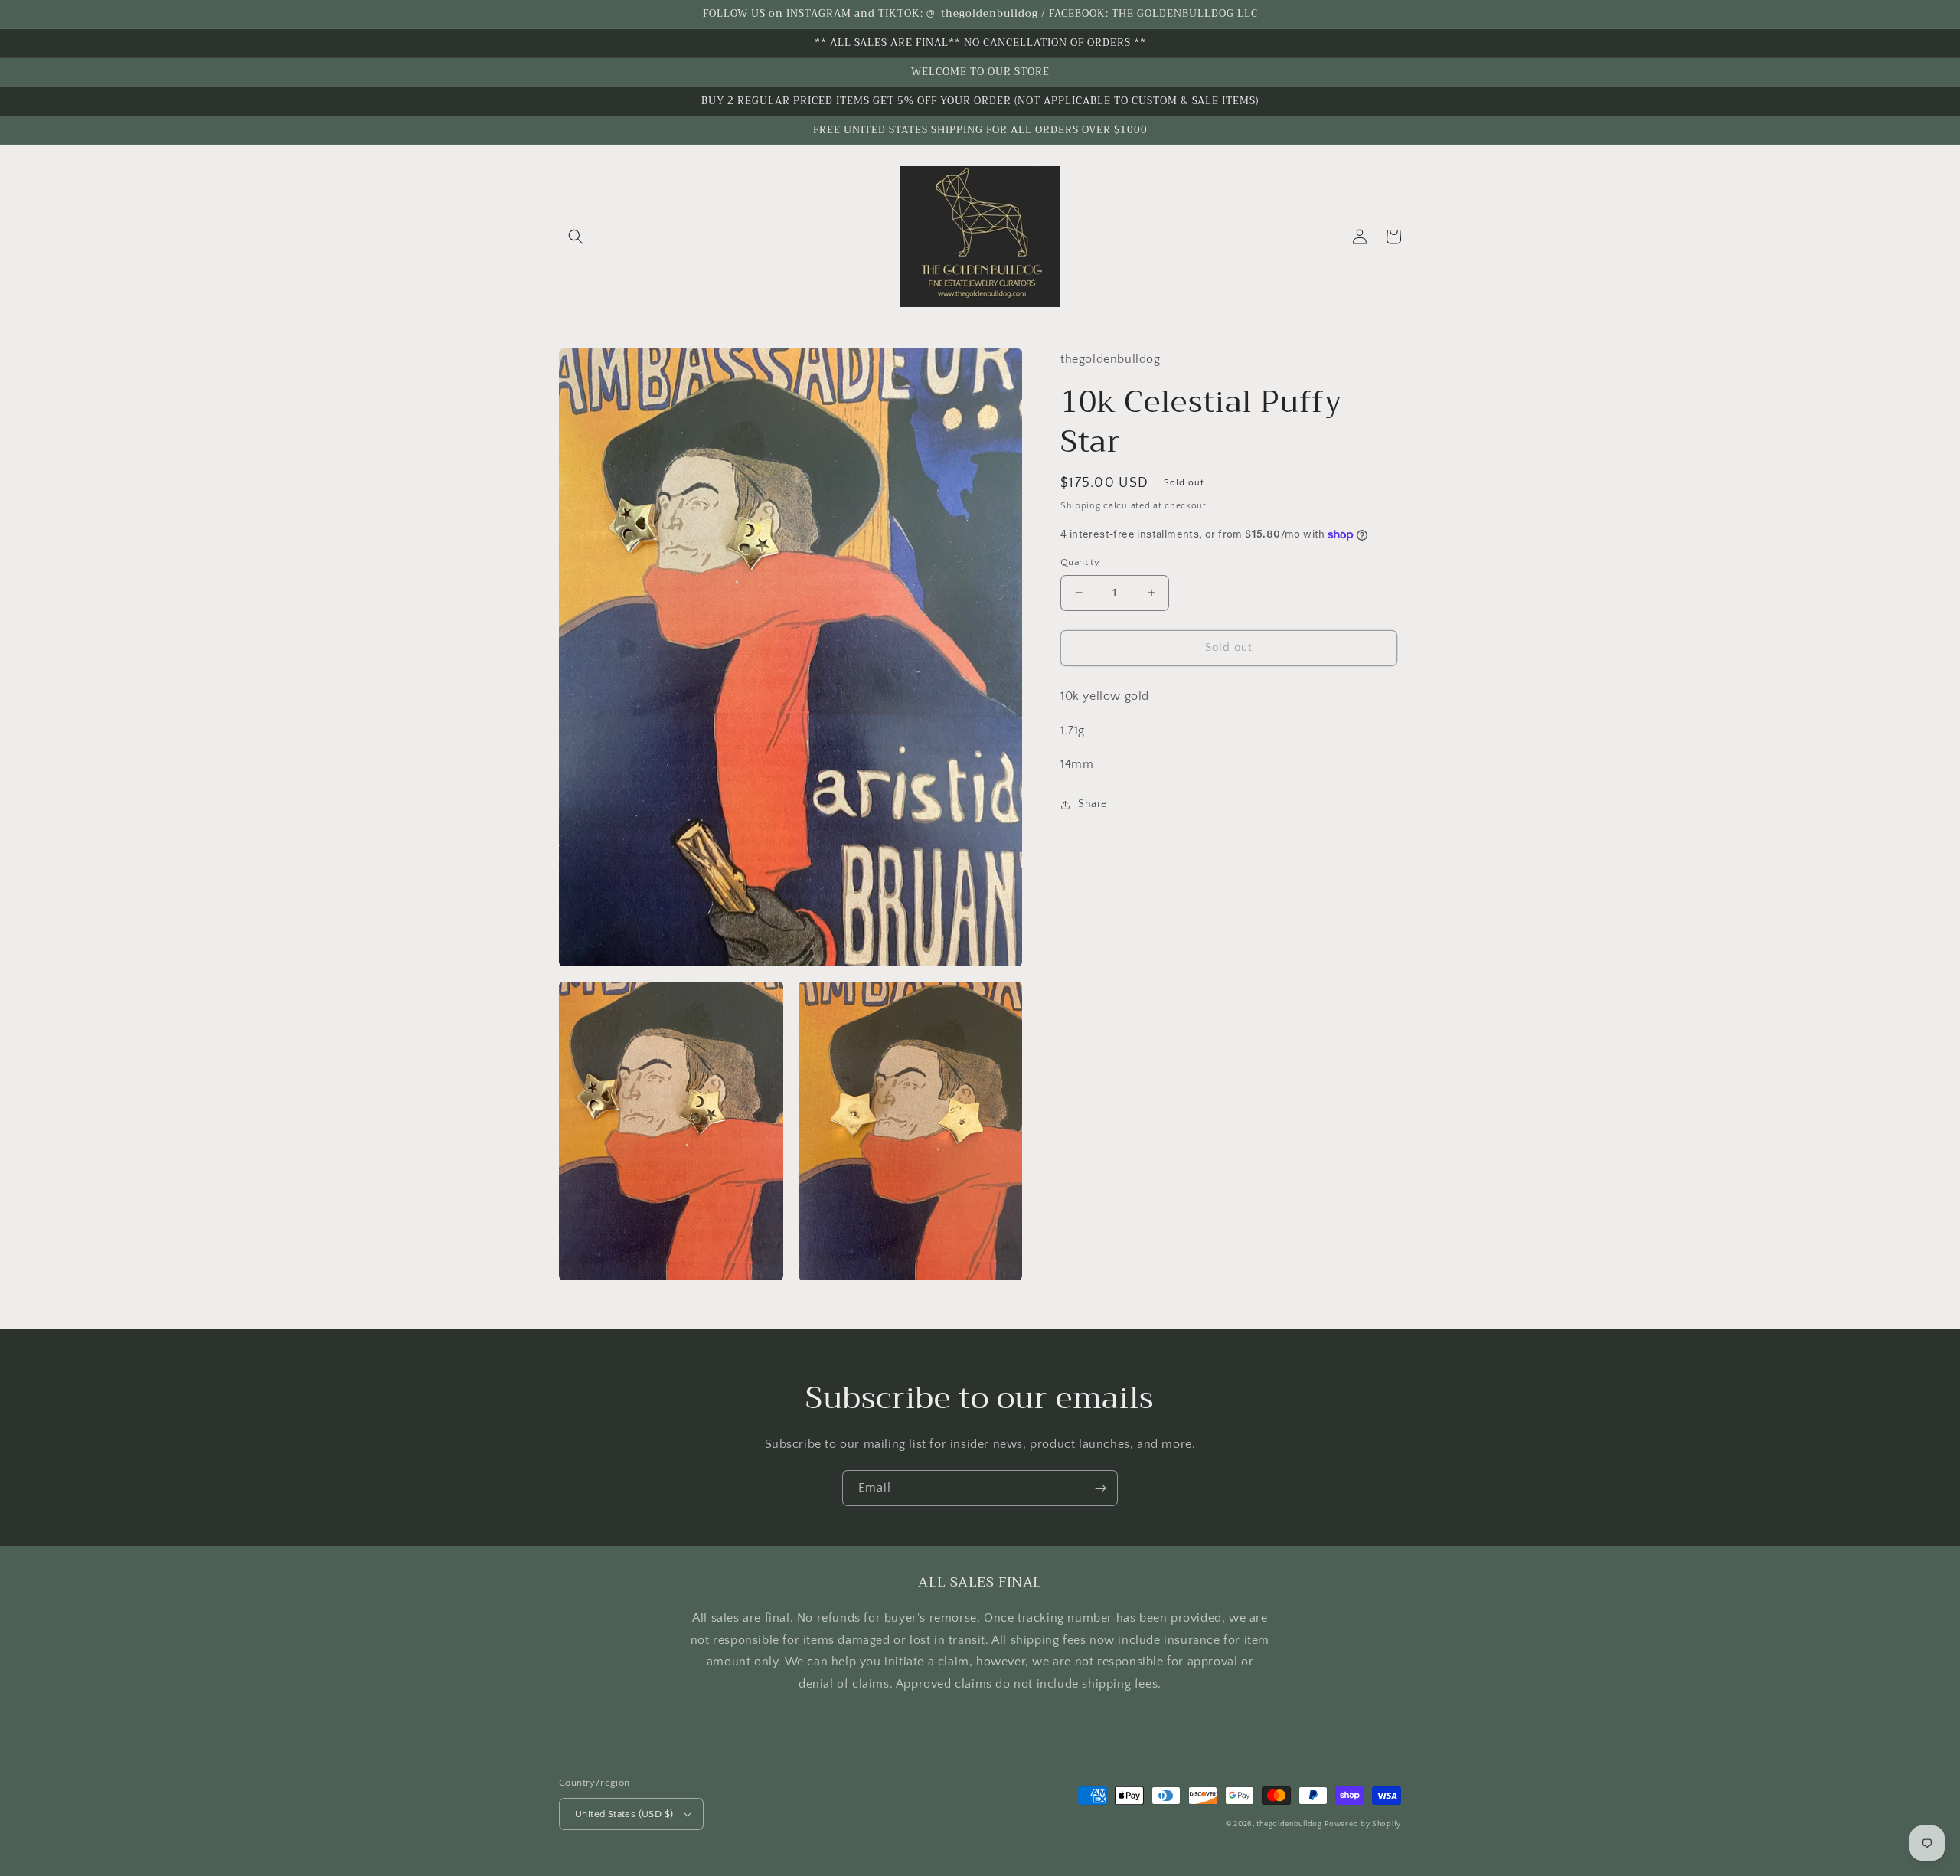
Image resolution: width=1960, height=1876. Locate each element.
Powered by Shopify (1363, 1824)
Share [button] (1093, 804)
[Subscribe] (1100, 1488)
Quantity (1080, 562)
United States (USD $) (624, 1814)
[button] (576, 237)
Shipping (1081, 506)
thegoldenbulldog (1289, 1824)
